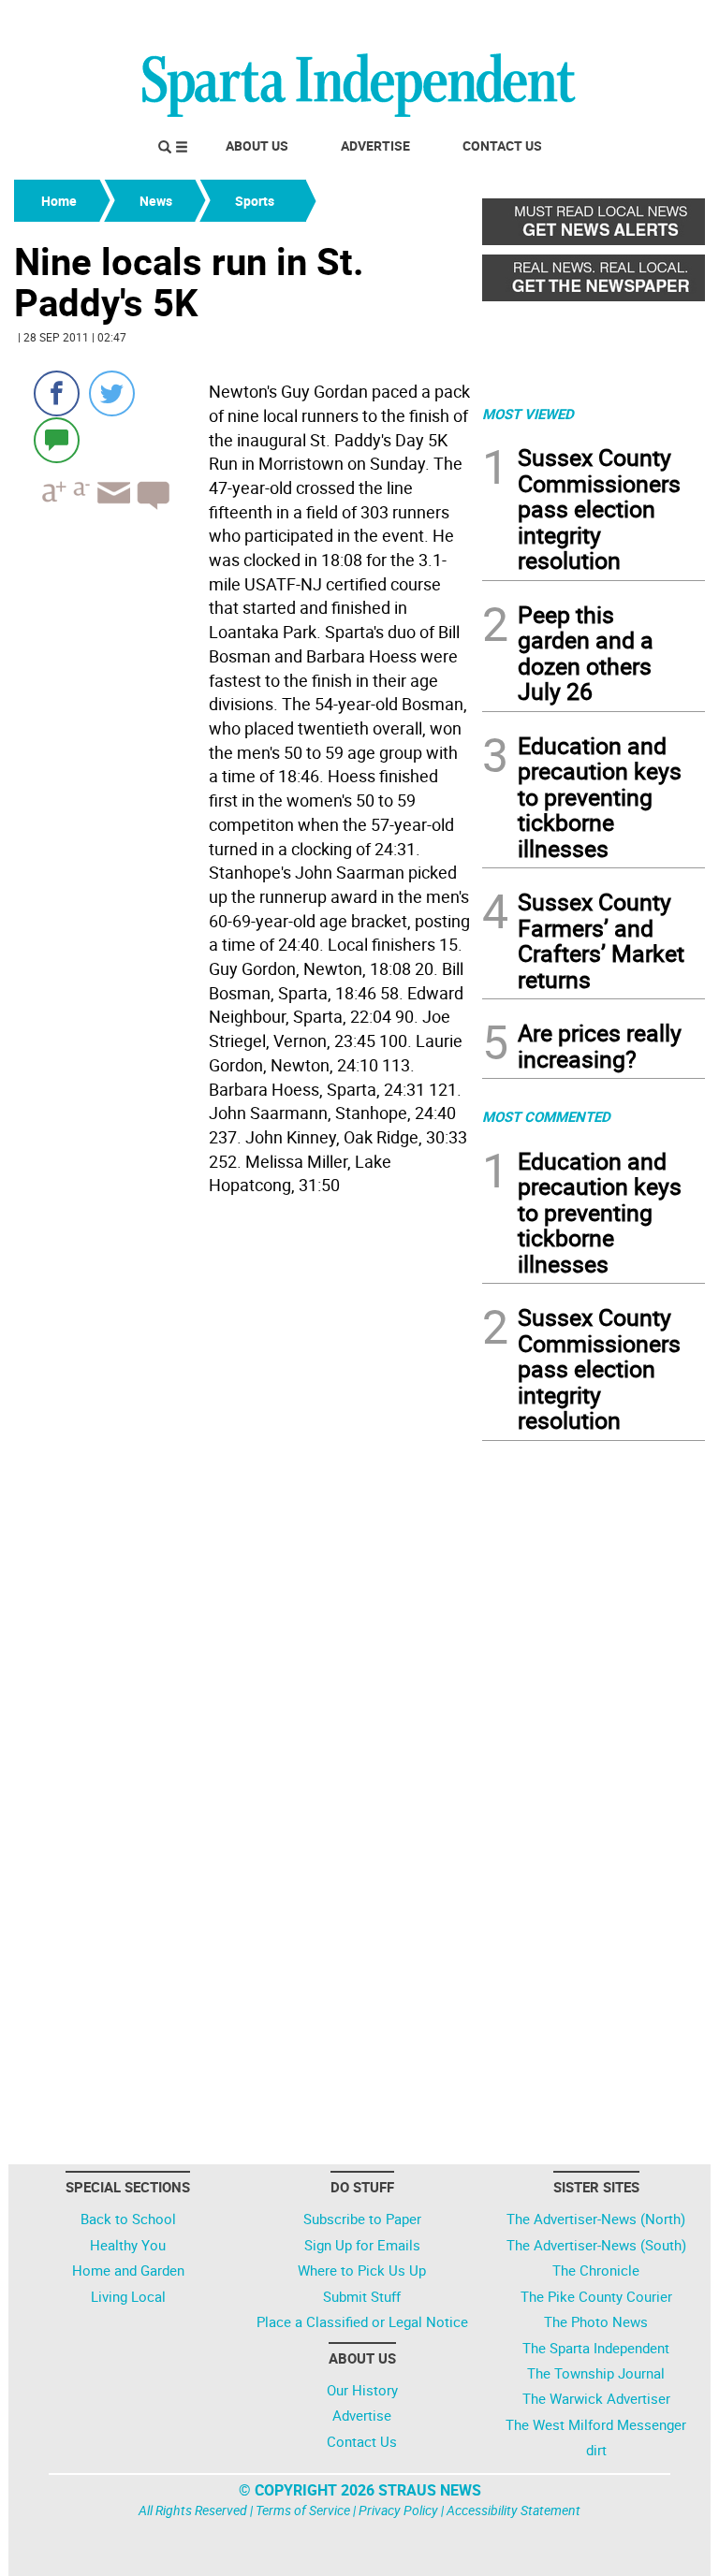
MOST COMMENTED (546, 1116)
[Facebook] (57, 393)
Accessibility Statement (514, 2510)
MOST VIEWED (528, 414)
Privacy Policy (398, 2510)
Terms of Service (303, 2510)
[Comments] (57, 439)
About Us (257, 146)
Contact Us (502, 146)
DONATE (660, 22)
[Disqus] (242, 1441)
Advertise (375, 146)
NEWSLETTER (554, 22)
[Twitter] (112, 393)
